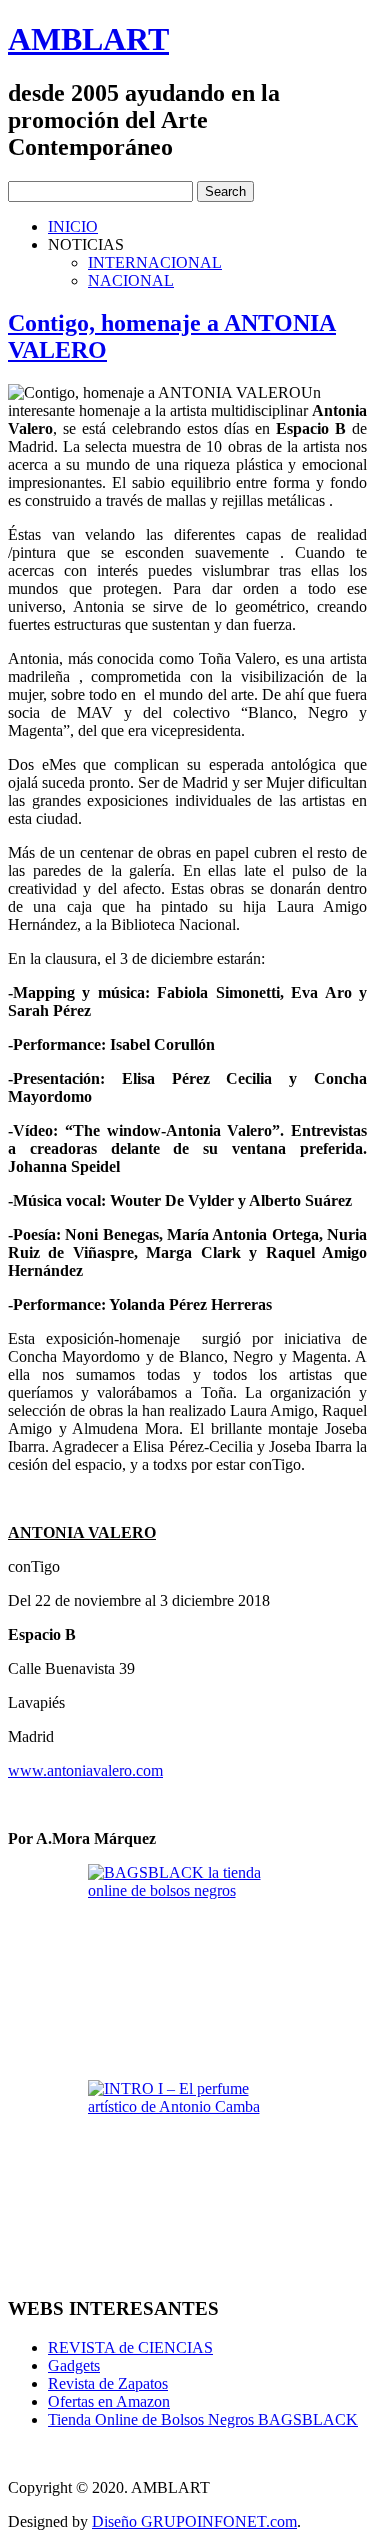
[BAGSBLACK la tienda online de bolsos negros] (187, 1964)
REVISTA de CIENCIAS (130, 2347)
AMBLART (88, 39)
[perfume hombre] (187, 2180)
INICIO (73, 226)
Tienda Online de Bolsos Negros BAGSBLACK (203, 2419)
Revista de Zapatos (108, 2383)
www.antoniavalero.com (85, 1770)
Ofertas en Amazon (109, 2401)
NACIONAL (131, 280)
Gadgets (74, 2365)
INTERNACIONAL (155, 262)
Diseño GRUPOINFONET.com (194, 2521)
